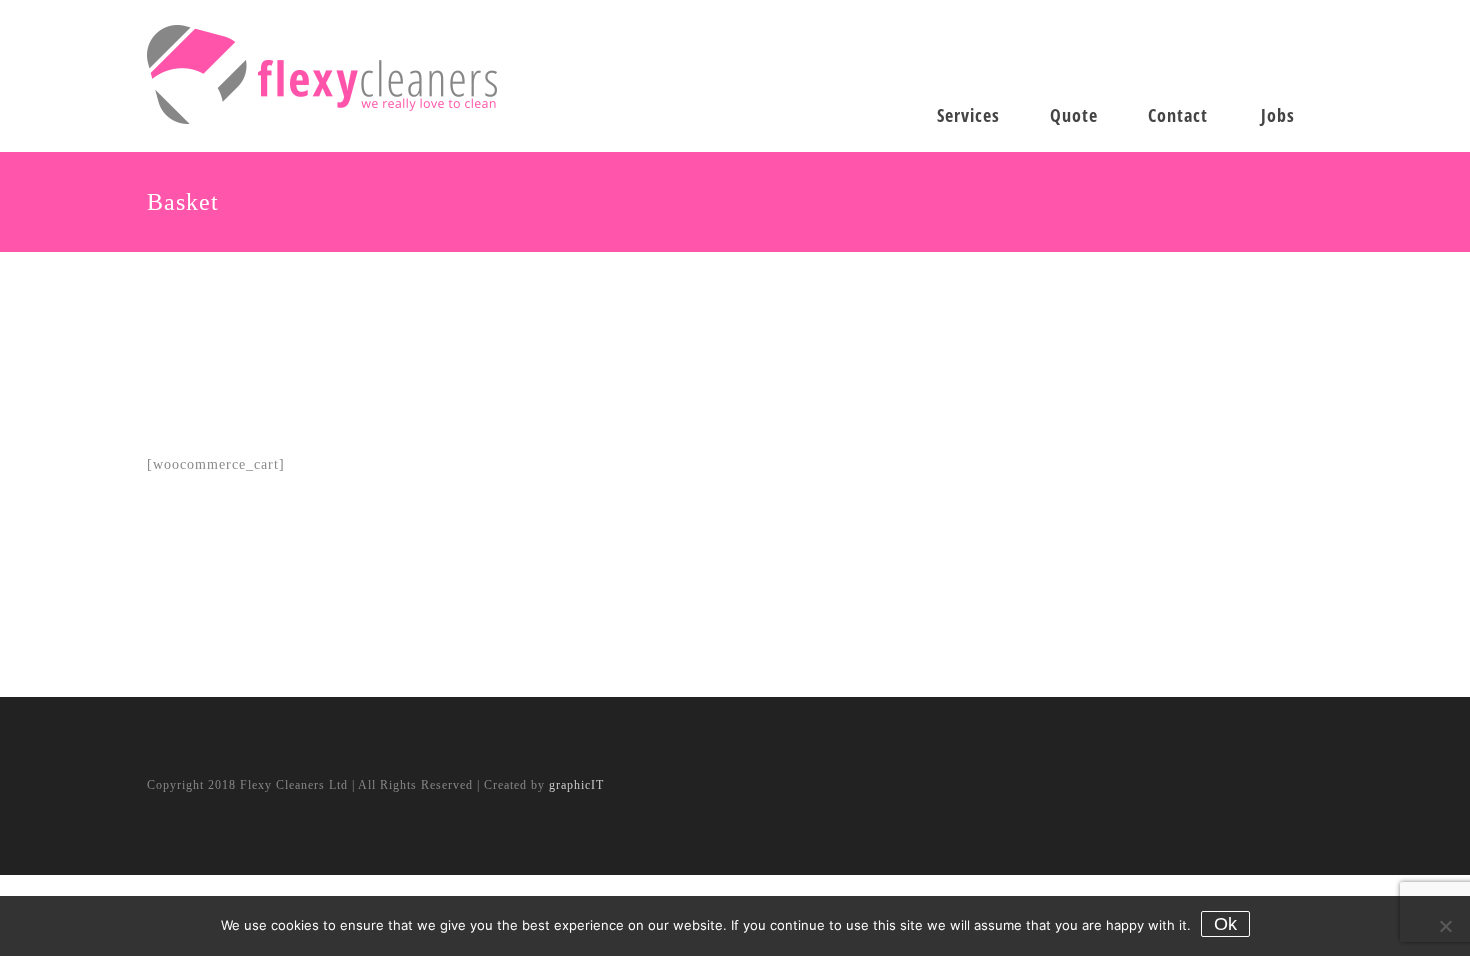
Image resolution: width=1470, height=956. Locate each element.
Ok (1225, 924)
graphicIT (576, 785)
